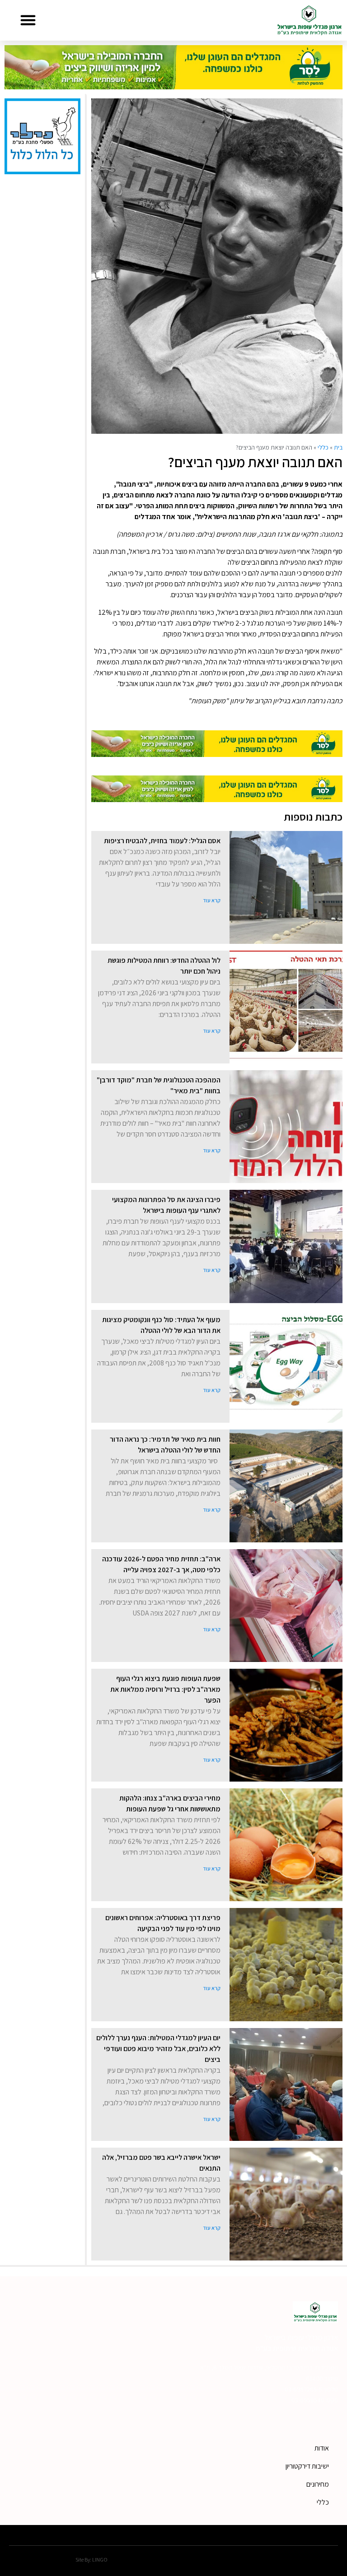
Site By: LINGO (91, 2560)
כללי (323, 447)
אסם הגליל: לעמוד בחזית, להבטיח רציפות (162, 841)
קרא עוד (212, 900)
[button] (28, 20)
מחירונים (318, 2484)
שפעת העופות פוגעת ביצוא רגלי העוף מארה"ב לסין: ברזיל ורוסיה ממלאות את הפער (165, 1689)
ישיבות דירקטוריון (307, 2466)
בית (338, 447)
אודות (322, 2448)
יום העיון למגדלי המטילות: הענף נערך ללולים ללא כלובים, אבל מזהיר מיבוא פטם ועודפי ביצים (158, 2049)
